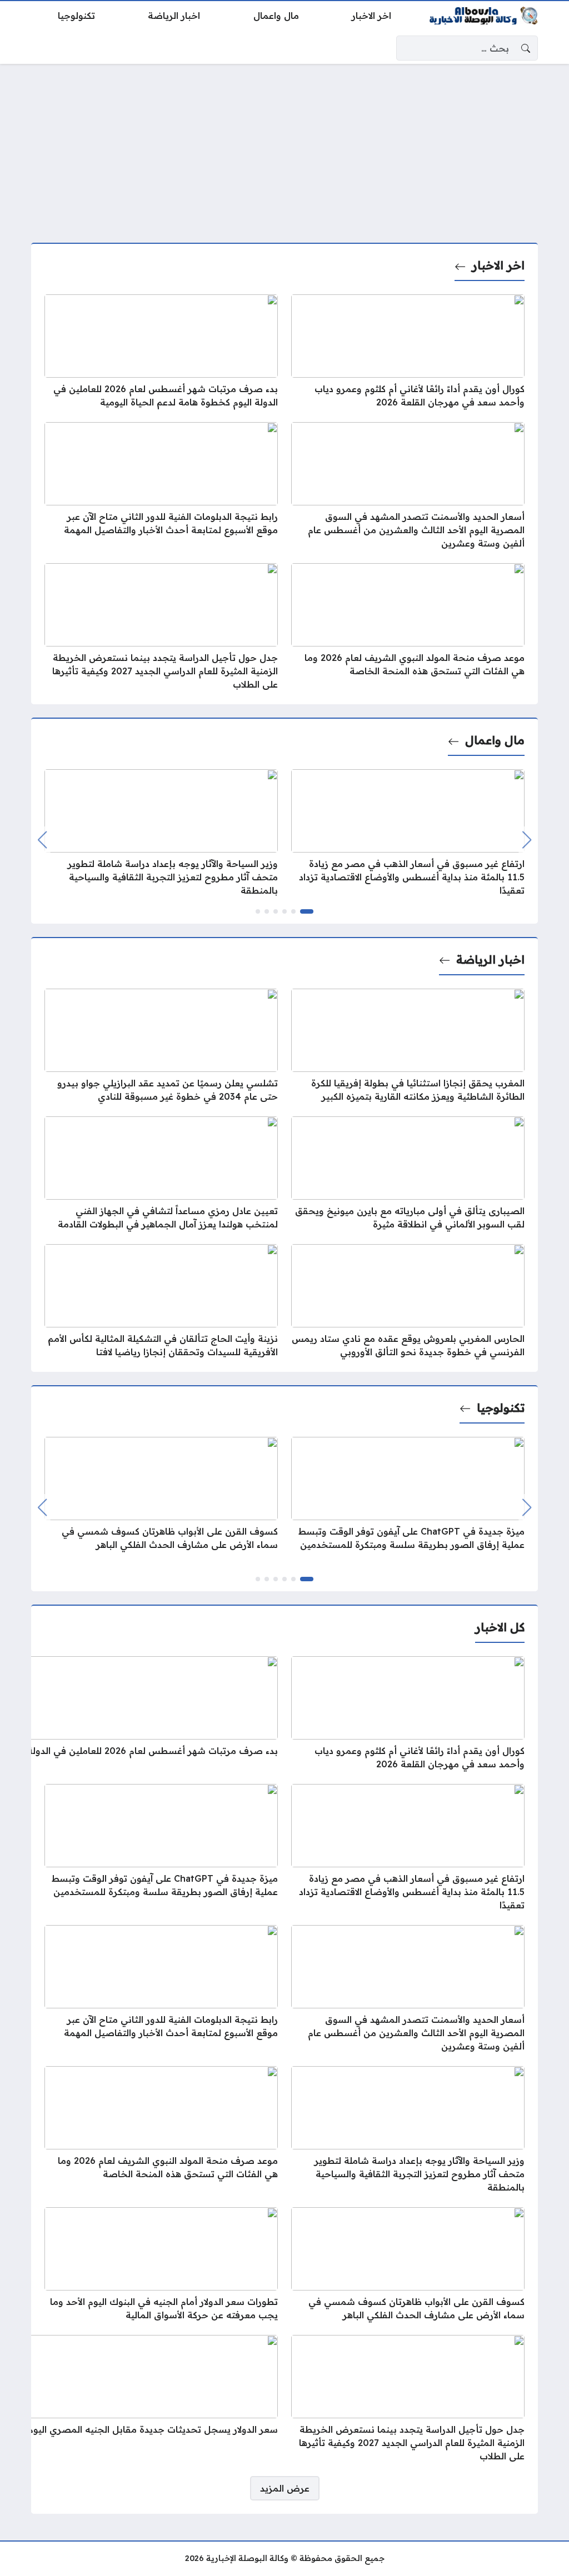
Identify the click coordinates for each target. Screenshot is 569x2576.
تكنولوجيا (501, 1408)
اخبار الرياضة (490, 959)
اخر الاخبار (498, 265)
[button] (307, 911)
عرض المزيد (285, 2488)
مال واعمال (495, 740)
